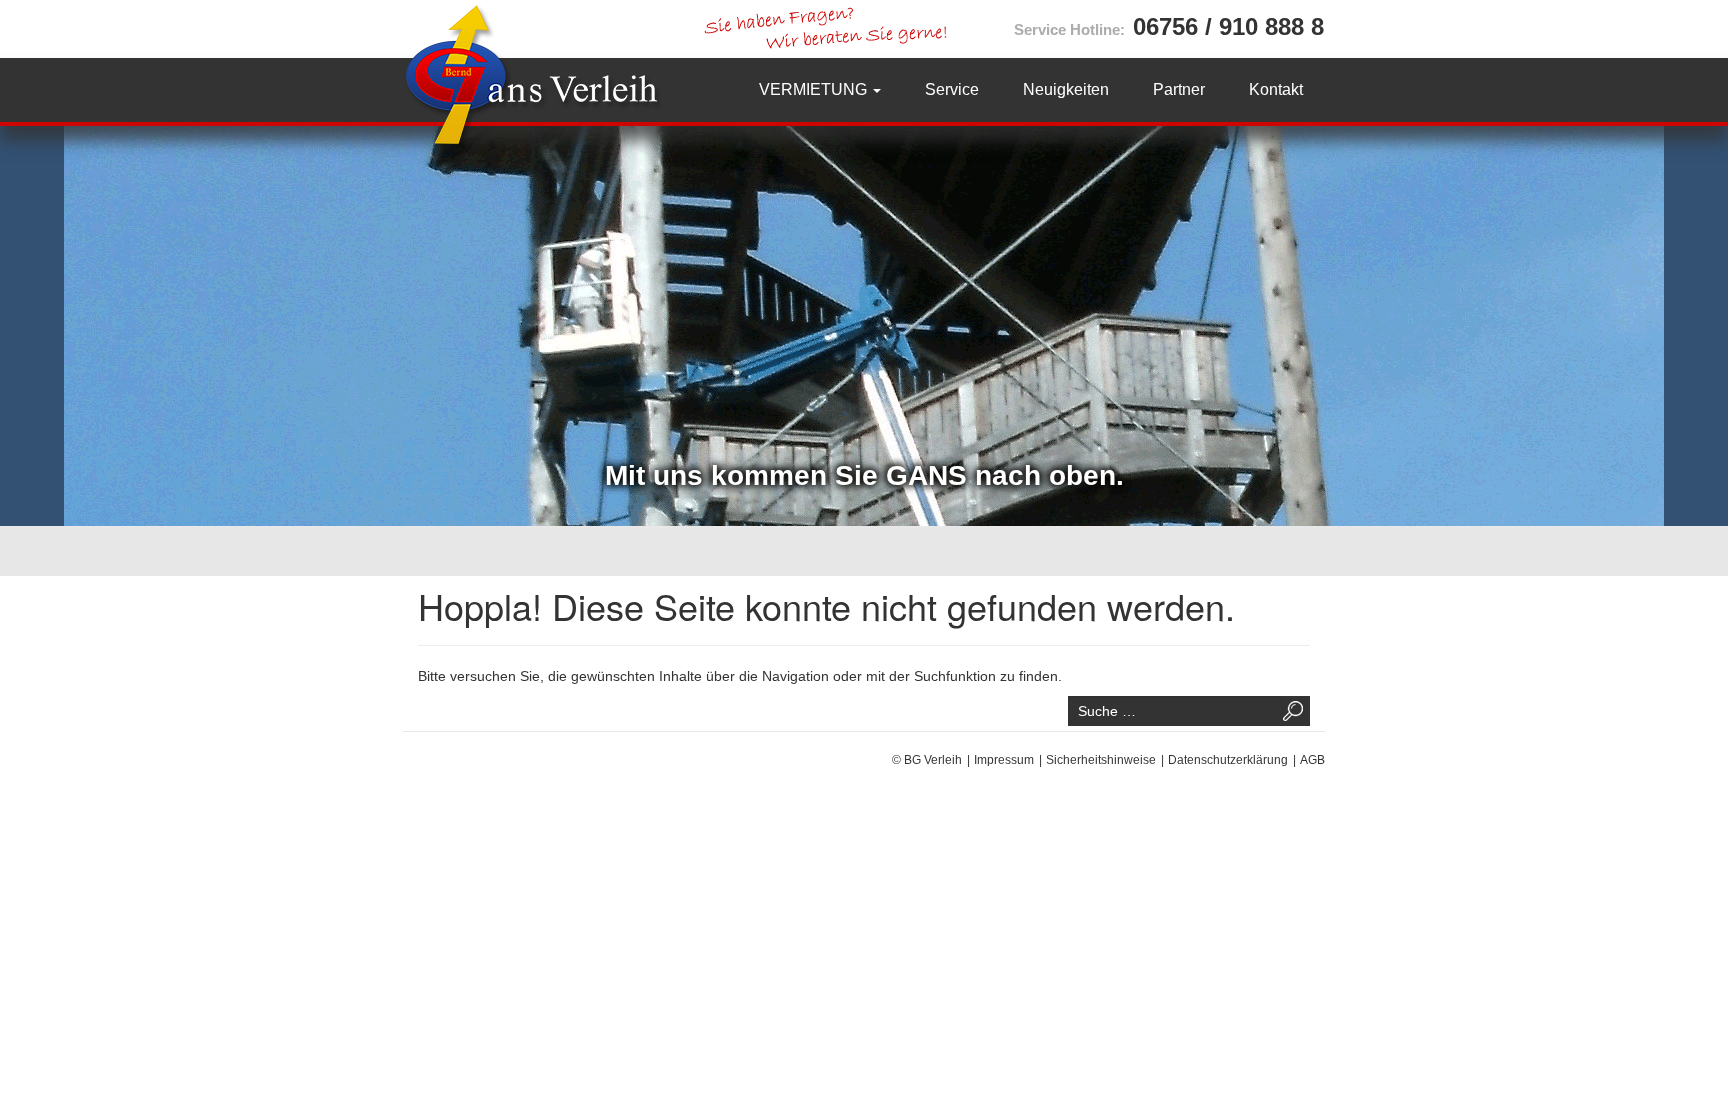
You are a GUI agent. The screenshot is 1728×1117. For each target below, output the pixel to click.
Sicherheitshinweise (1101, 760)
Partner (1179, 89)
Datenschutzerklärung (1228, 760)
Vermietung (815, 89)
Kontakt (1276, 89)
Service (952, 89)
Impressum (1004, 760)
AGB (1312, 760)
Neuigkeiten (1066, 89)
